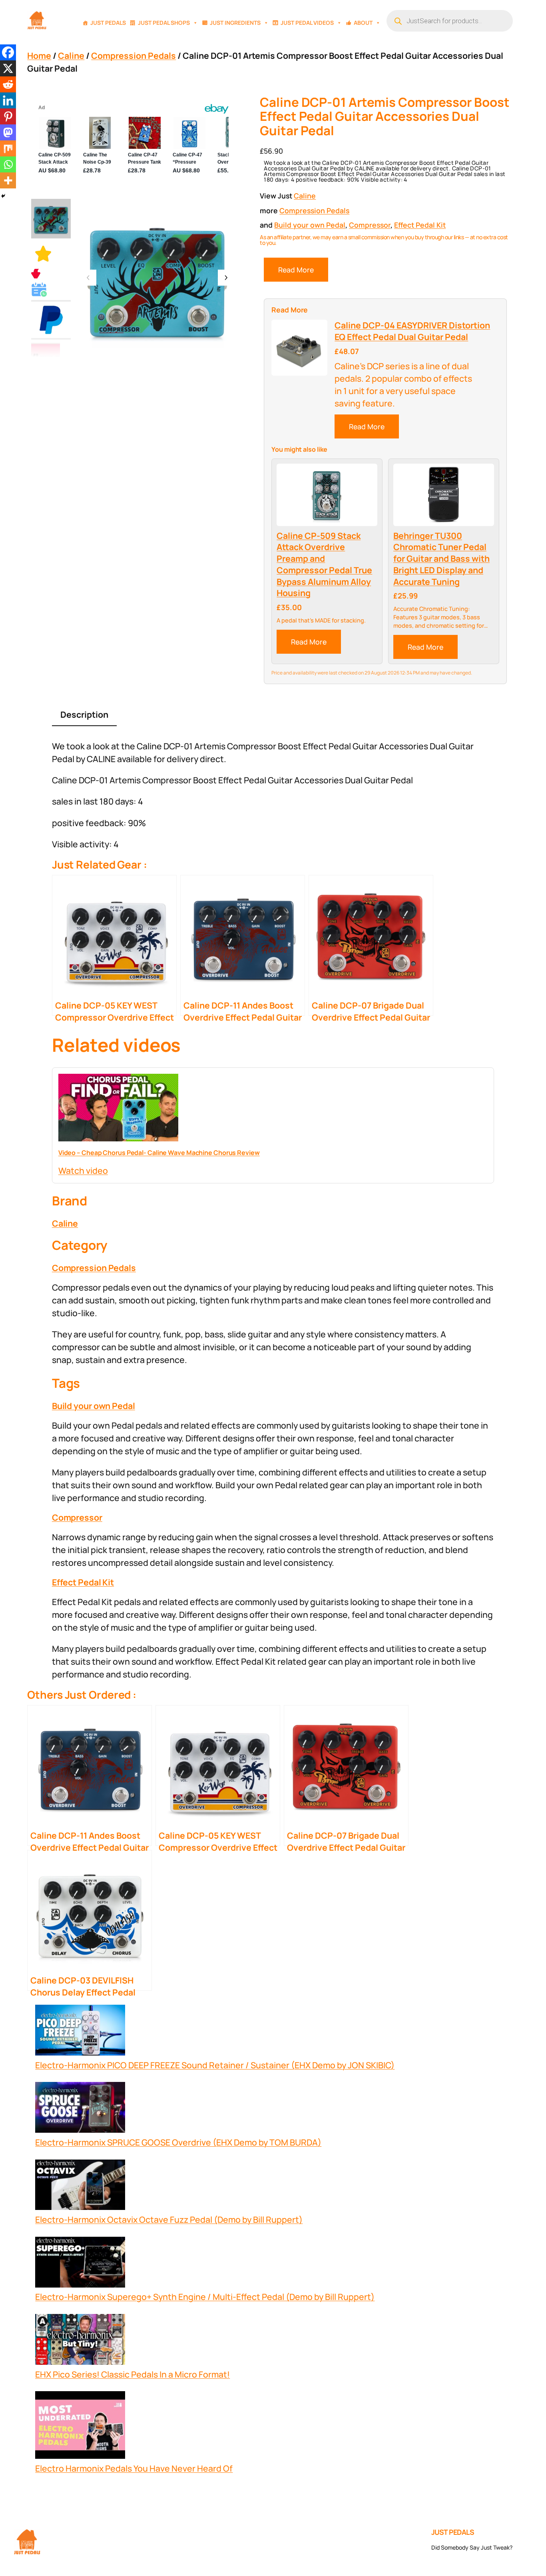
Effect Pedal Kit (420, 225)
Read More (296, 270)
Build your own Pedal (310, 225)
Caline (71, 55)
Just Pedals (108, 23)
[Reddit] (8, 84)
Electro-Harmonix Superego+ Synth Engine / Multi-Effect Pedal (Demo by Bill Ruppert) (205, 2297)
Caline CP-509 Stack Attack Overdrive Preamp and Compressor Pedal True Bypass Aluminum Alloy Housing (324, 564)
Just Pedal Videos (307, 23)
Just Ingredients (235, 23)
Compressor (370, 225)
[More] (8, 180)
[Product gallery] (157, 278)
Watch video (83, 1170)
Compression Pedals (134, 55)
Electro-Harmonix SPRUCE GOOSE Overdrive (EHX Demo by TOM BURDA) (178, 2142)
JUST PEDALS (453, 2532)
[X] (8, 68)
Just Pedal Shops (164, 23)
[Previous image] (88, 278)
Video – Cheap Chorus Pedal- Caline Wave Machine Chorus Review (159, 1153)
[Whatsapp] (8, 164)
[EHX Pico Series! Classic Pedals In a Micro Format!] (80, 2341)
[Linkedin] (8, 100)
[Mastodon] (8, 132)
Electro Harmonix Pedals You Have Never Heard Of (134, 2468)
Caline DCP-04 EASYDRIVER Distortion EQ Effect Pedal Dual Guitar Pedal (412, 331)
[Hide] (3, 196)
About (363, 23)
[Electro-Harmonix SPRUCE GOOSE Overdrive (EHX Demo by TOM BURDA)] (80, 2109)
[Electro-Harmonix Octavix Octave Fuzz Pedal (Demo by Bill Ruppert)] (80, 2187)
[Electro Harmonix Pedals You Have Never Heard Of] (80, 2427)
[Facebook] (8, 52)
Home (39, 55)
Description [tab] (84, 714)
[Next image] (226, 278)
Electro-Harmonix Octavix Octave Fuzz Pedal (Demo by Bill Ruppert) (169, 2219)
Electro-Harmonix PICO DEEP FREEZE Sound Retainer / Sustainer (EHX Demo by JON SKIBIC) (215, 2065)
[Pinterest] (8, 116)
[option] (43, 254)
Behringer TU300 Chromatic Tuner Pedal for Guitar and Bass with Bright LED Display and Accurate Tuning (441, 559)
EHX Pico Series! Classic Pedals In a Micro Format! (133, 2374)
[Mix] (8, 148)
